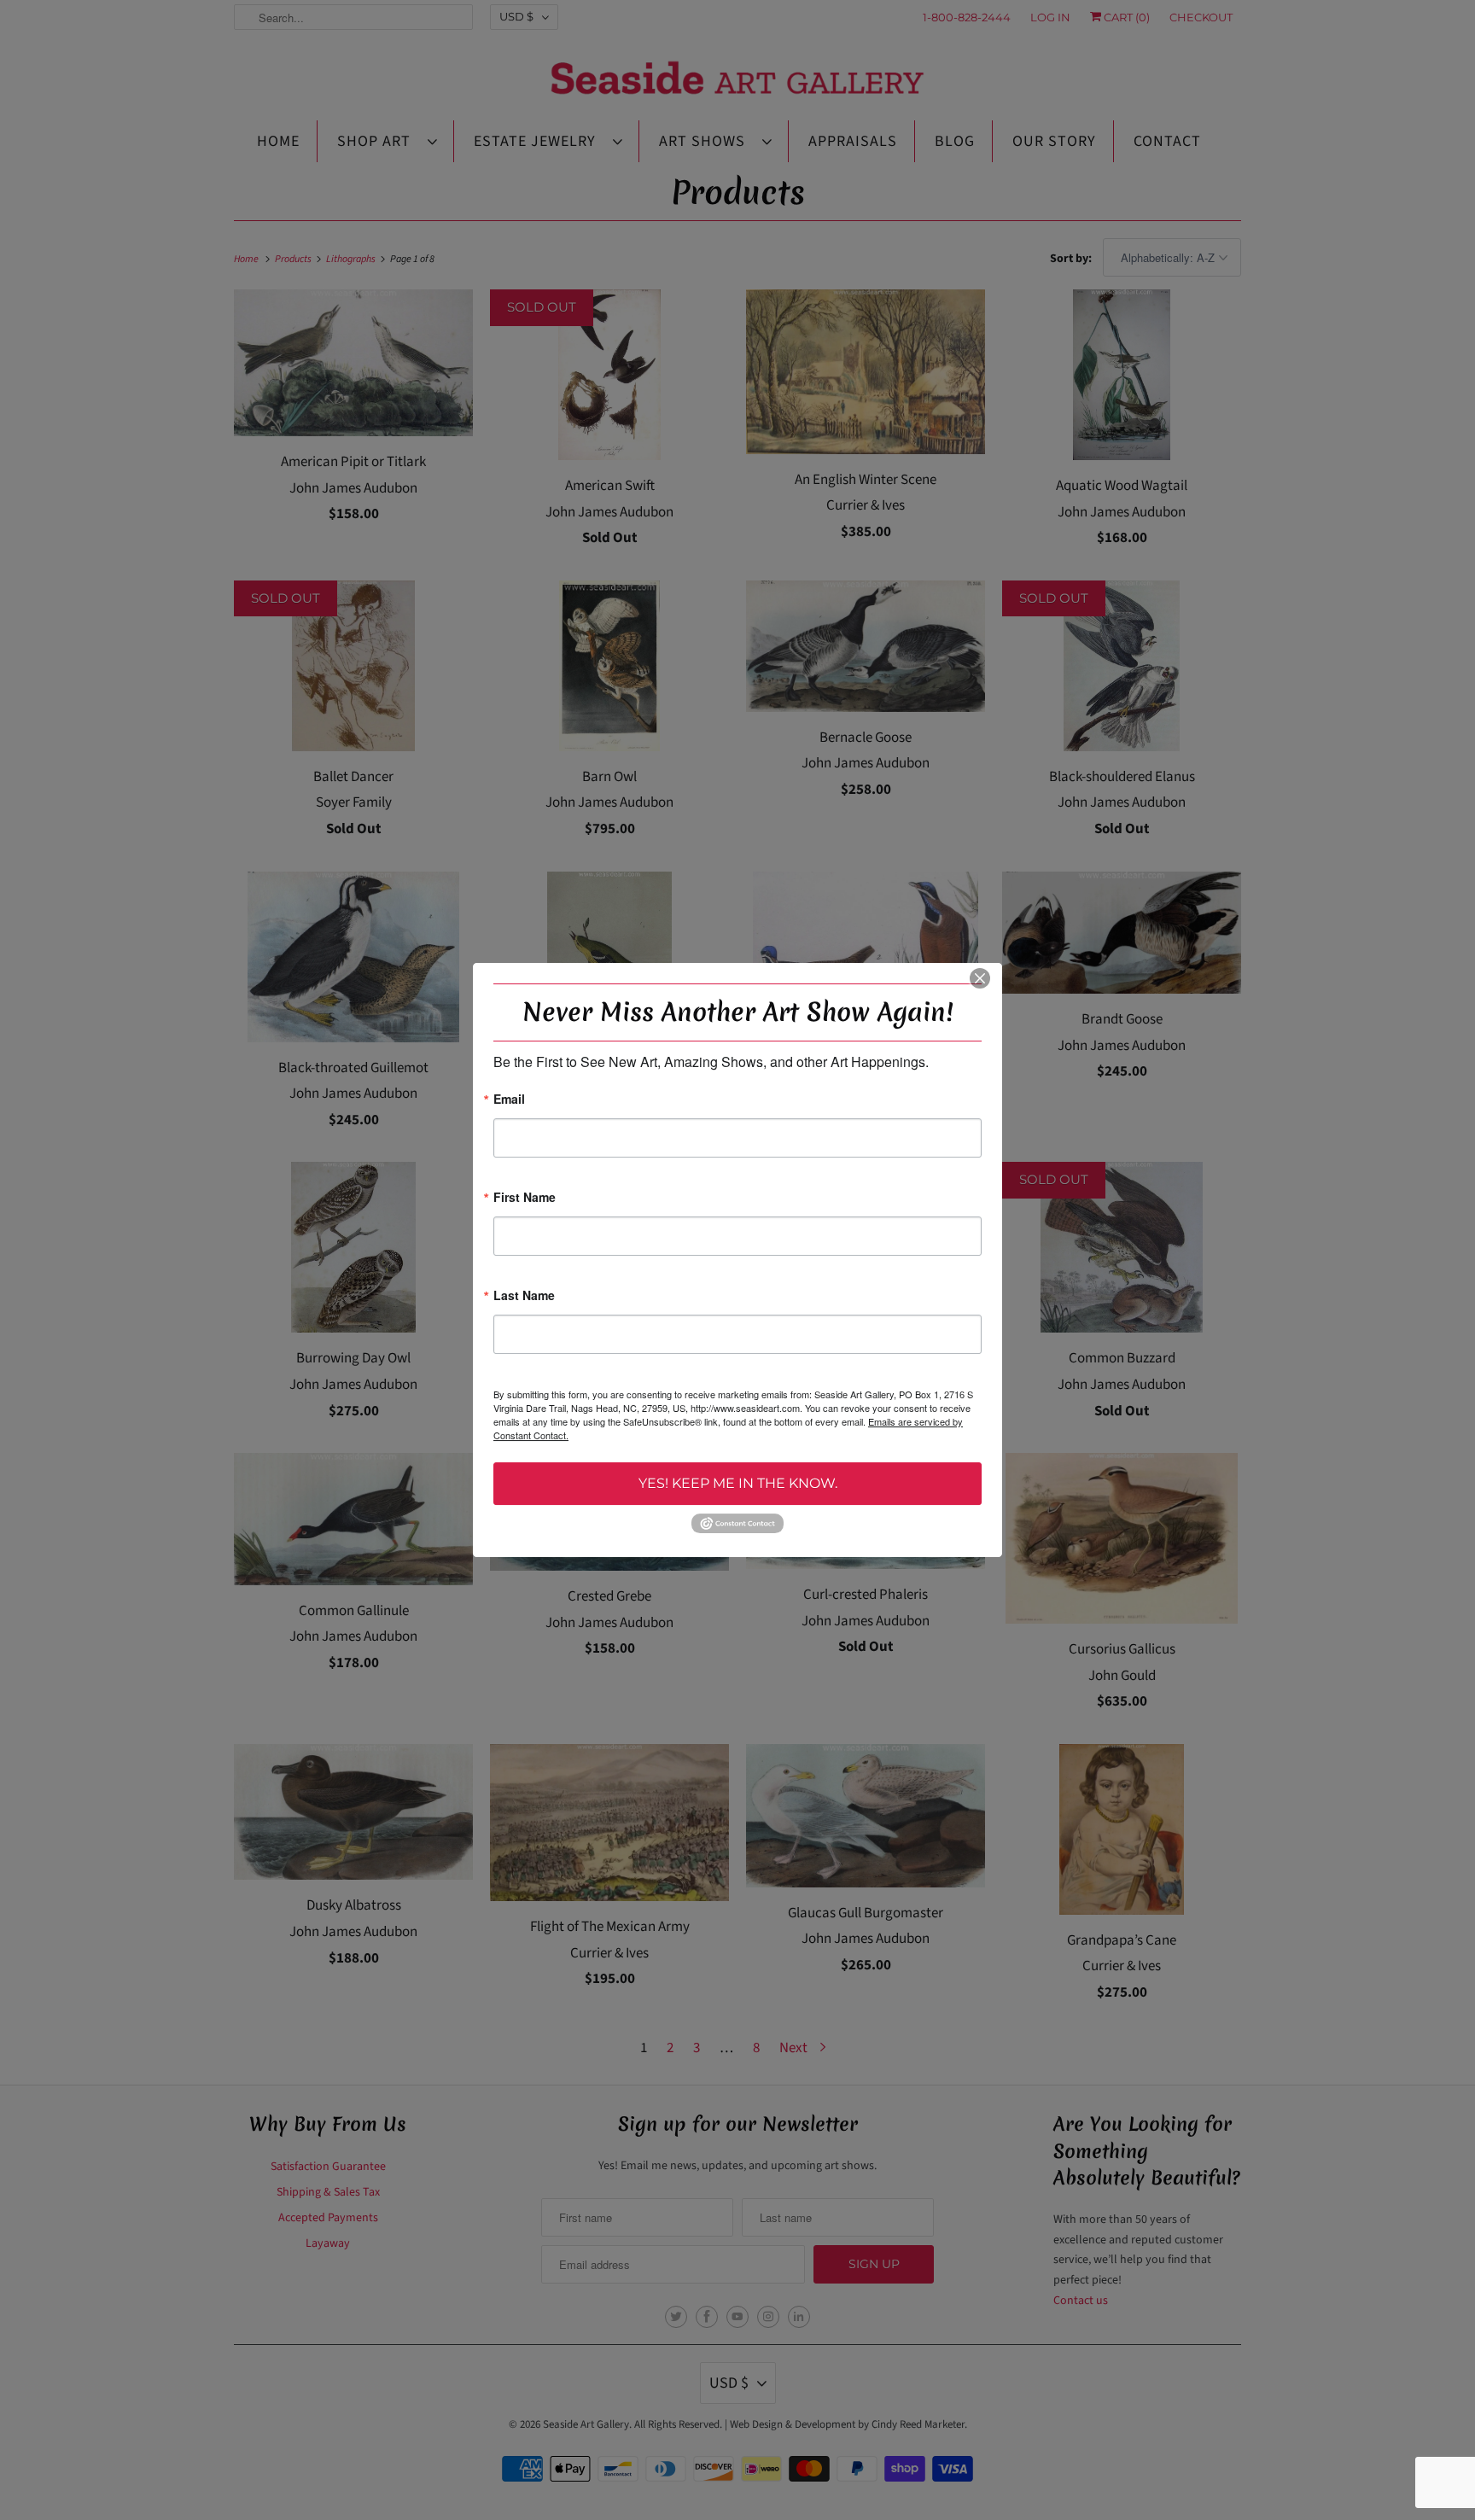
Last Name (524, 1296)
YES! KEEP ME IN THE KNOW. (738, 1483)
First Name (525, 1198)
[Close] (980, 978)
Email (509, 1100)
